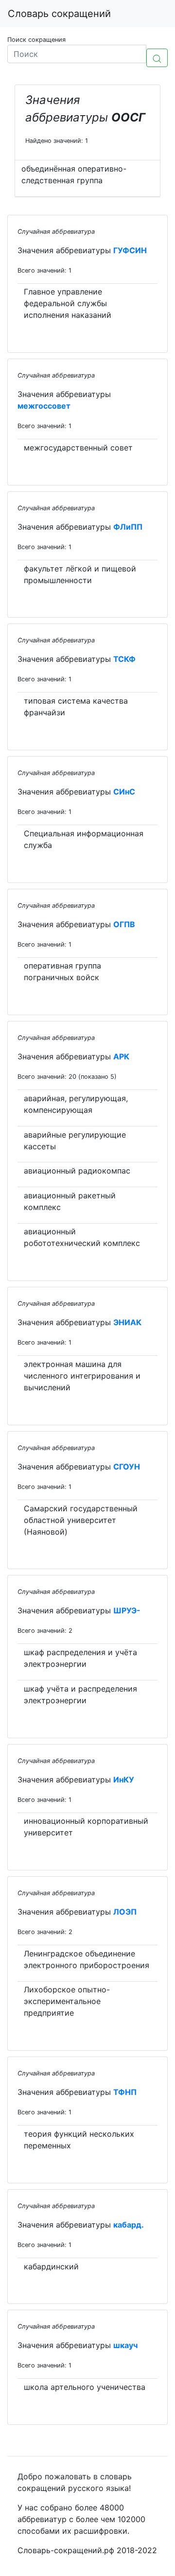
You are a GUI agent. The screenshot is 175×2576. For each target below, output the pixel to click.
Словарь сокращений (59, 14)
